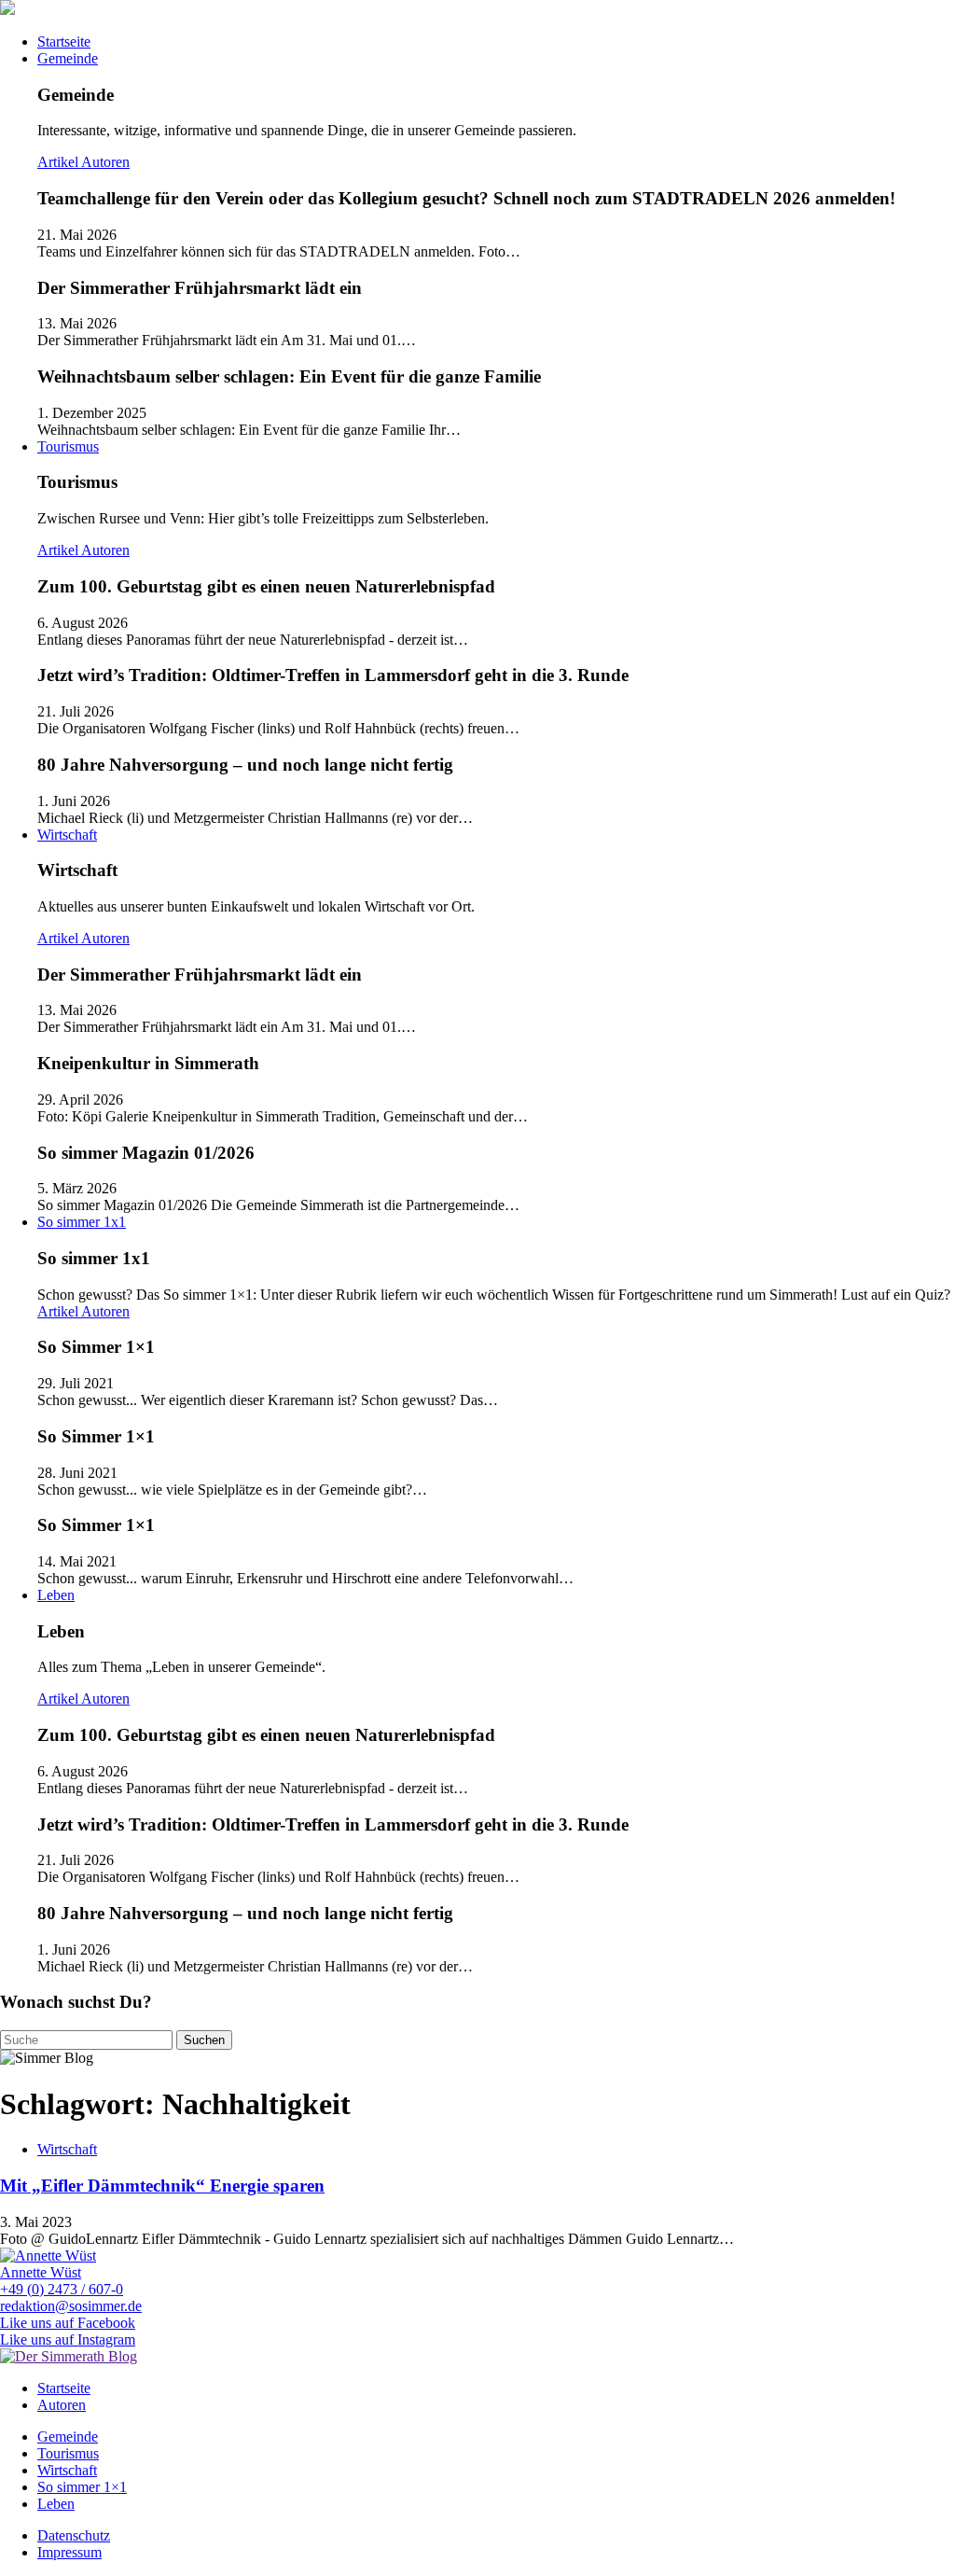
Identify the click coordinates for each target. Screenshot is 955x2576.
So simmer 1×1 (82, 2487)
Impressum (69, 2552)
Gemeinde (68, 58)
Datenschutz (74, 2535)
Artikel (59, 162)
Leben (56, 1595)
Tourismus (68, 446)
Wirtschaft (67, 835)
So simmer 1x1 (82, 1222)
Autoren (105, 162)
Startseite (64, 42)
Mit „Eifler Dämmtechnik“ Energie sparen (162, 2186)
